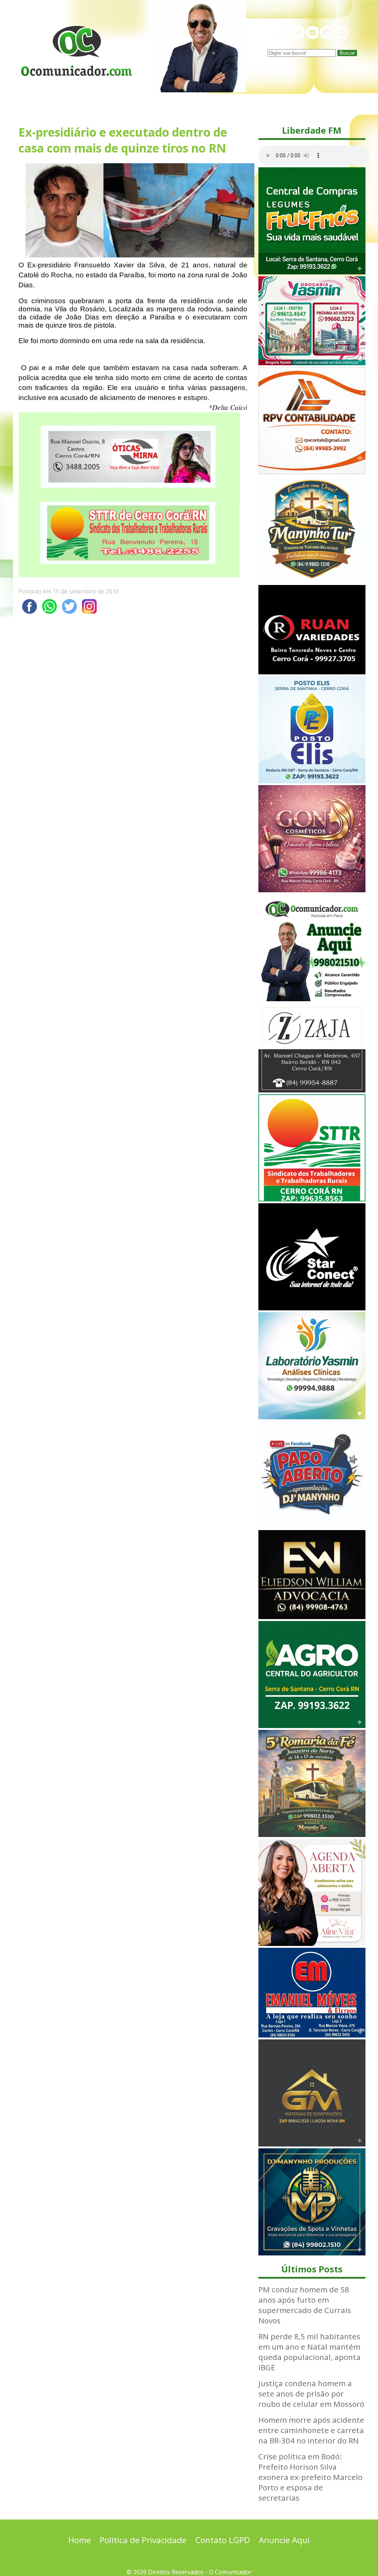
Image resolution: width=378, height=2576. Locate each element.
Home (80, 2540)
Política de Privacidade (143, 2540)
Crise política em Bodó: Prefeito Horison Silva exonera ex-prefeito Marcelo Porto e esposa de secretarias (310, 2477)
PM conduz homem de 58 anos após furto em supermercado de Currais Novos (305, 2305)
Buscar (347, 53)
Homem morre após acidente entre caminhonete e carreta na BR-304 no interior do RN (311, 2430)
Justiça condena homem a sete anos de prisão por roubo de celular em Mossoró (311, 2394)
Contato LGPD (223, 2540)
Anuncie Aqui (284, 2540)
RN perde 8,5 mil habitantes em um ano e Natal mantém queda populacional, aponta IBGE (310, 2352)
